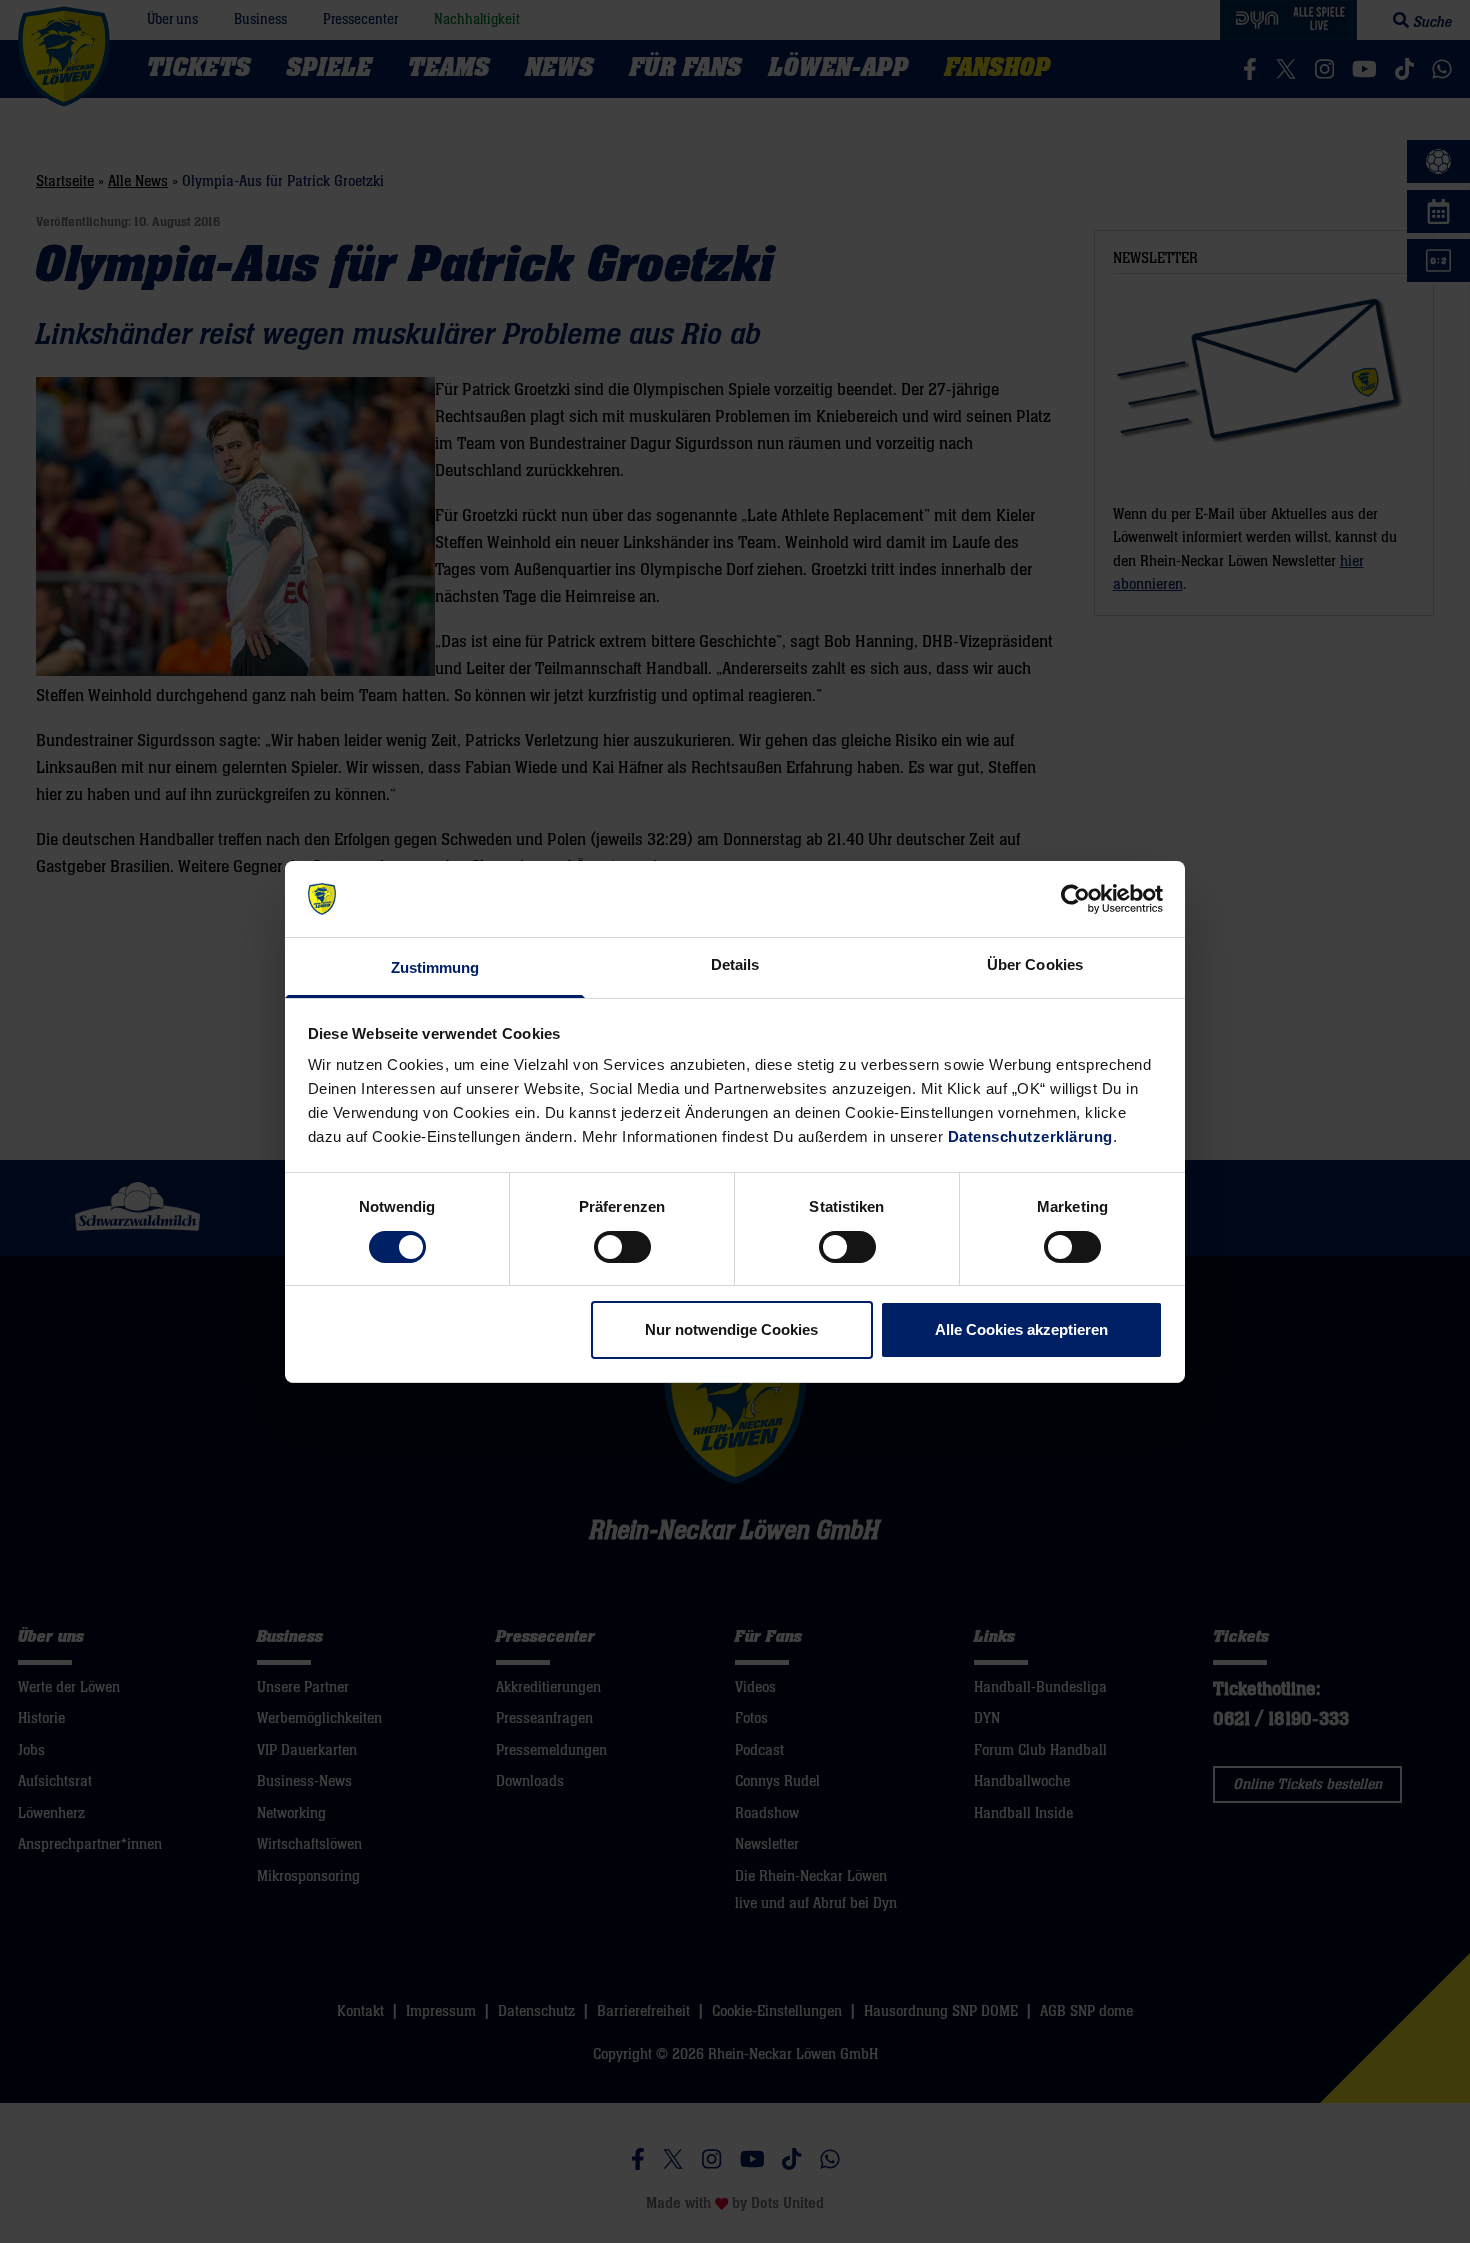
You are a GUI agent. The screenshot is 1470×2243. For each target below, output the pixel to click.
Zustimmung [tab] (435, 967)
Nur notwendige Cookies (731, 1329)
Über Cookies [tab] (1035, 964)
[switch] (622, 1247)
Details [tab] (735, 964)
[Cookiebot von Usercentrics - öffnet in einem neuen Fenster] (1075, 899)
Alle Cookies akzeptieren (1021, 1329)
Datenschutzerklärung (1030, 1136)
